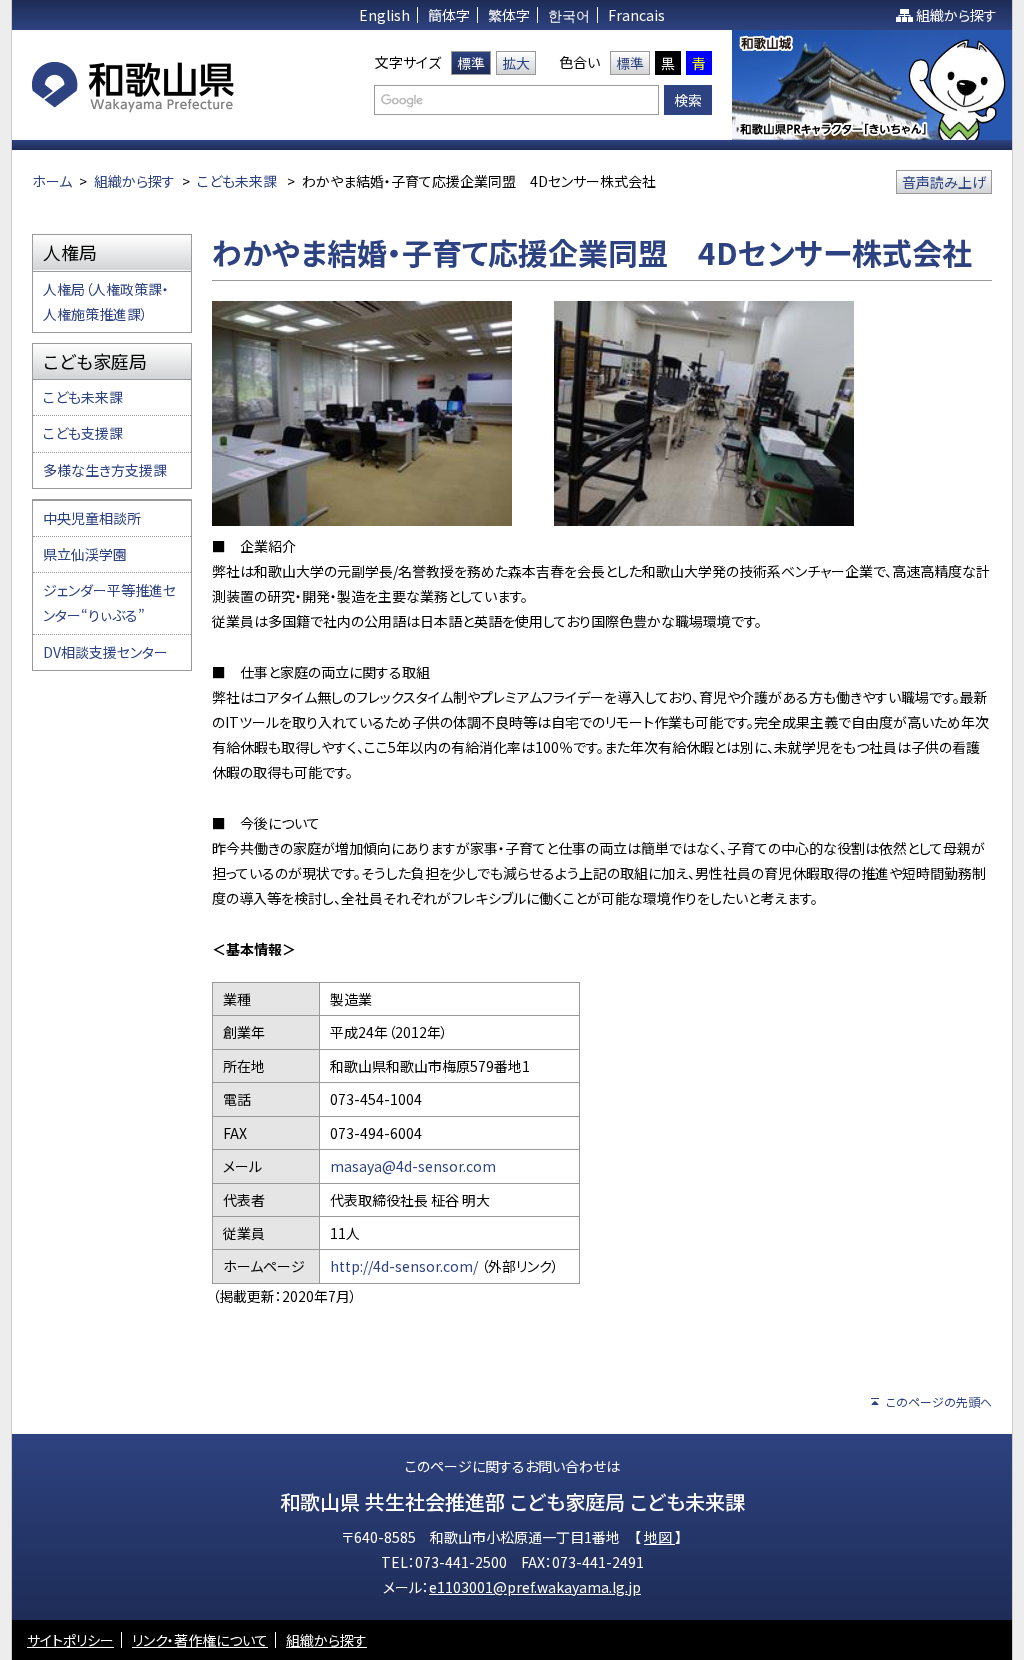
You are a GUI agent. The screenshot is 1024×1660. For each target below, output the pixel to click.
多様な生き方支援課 (105, 470)
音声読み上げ (944, 182)
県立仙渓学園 (85, 554)
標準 (471, 63)
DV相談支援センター (105, 652)
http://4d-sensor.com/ (405, 1266)
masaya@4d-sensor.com (413, 1166)
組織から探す (956, 15)
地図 (659, 1537)
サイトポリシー (70, 1640)
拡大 (516, 63)
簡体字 (449, 15)
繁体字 (509, 15)
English (384, 15)
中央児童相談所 (92, 518)
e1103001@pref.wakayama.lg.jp (535, 1587)
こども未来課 (237, 181)
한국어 (569, 15)
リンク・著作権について (200, 1640)
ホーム (52, 181)
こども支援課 (83, 433)
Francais (636, 15)
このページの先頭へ (939, 1401)
